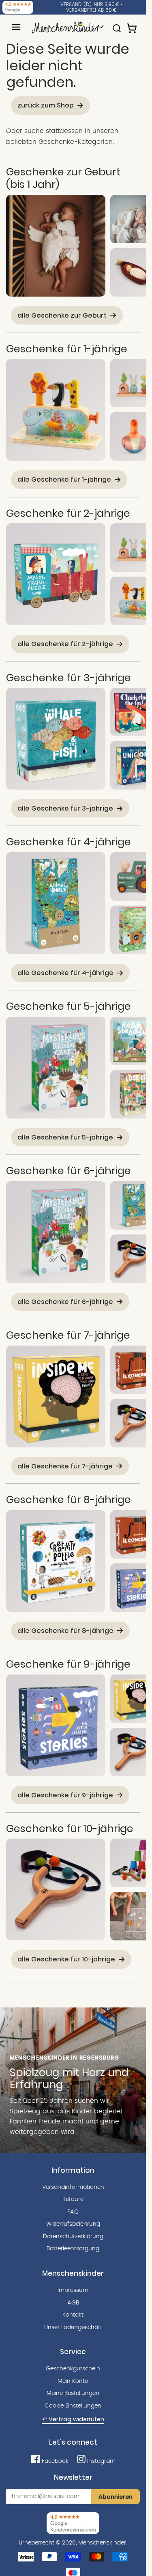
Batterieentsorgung (73, 2249)
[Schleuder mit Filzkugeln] (56, 1889)
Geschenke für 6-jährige (69, 1171)
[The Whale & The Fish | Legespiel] (56, 739)
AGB (73, 2303)
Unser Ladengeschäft (73, 2327)
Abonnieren (116, 2497)
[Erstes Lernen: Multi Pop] (56, 410)
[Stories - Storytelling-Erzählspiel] (56, 1725)
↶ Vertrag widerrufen (73, 2419)
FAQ (73, 2212)
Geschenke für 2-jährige (68, 513)
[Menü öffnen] (16, 27)
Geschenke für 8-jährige (69, 1500)
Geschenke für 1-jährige (67, 349)
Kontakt (73, 2315)
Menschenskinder (102, 2543)
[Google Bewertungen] (18, 7)
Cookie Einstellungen (73, 2406)
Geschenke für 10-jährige (70, 1828)
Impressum (73, 2290)
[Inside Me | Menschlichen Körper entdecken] (56, 1396)
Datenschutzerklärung (73, 2237)
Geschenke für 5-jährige (69, 1006)
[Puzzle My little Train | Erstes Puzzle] (56, 574)
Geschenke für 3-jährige (69, 678)
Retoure (73, 2199)
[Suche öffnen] (117, 25)
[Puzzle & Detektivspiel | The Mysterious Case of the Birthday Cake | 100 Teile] (56, 1068)
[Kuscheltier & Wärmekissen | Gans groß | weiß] (56, 246)
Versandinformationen (73, 2187)
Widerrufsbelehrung (73, 2224)
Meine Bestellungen (73, 2393)
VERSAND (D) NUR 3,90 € (90, 4)
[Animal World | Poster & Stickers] (56, 903)
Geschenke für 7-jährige (68, 1335)
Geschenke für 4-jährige (69, 842)
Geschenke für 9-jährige (68, 1664)
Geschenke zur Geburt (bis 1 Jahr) (63, 178)
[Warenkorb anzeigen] (133, 25)
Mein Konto (73, 2381)
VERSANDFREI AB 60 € (91, 10)
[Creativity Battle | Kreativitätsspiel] (56, 1561)
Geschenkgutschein (73, 2369)
